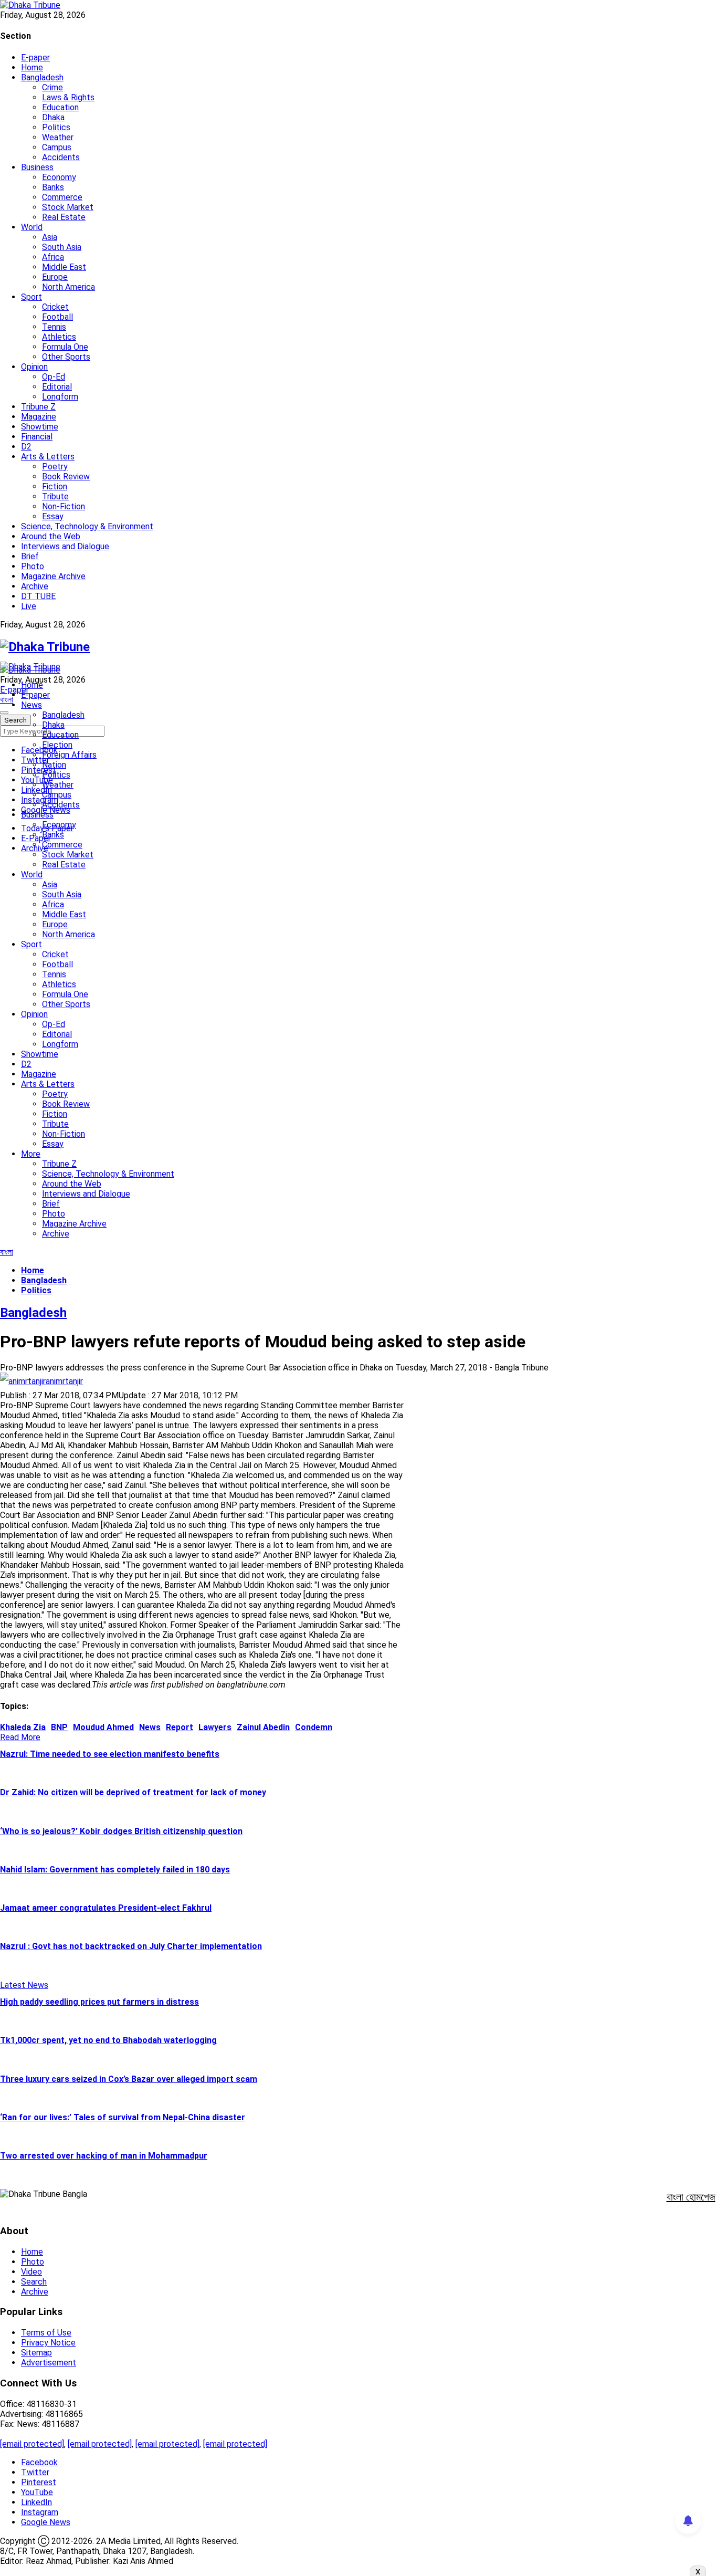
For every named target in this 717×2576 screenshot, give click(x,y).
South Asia (62, 247)
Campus (57, 147)
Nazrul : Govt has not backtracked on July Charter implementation (131, 1946)
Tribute (55, 496)
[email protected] (32, 2444)
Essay (53, 516)
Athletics (59, 337)
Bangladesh (42, 77)
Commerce (62, 197)
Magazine (39, 417)
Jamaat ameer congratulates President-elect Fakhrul (106, 1908)
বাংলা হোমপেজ (691, 2197)
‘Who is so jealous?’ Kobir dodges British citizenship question (121, 1831)
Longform (60, 397)
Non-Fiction (64, 506)
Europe (55, 277)
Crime (52, 87)
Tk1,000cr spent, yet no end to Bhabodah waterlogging (108, 2040)
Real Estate (64, 217)
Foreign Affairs (69, 755)
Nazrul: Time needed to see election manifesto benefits (110, 1754)
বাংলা (7, 700)
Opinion (34, 367)
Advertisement (49, 2363)
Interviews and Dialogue (65, 546)
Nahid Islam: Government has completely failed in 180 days (115, 1870)
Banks (53, 187)
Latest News (24, 1985)
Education (60, 107)
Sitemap (36, 2353)
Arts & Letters (48, 457)
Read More (20, 1737)
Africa (53, 257)
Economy (59, 177)
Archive (35, 586)
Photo (33, 566)
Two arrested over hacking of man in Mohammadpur (104, 2156)
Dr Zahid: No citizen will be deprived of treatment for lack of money (133, 1792)
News (31, 705)
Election (57, 745)
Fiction (55, 486)
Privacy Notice (48, 2343)
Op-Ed (54, 377)
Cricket (55, 307)
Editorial (57, 387)
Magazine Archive (53, 576)
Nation (54, 765)
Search (34, 2282)
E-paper (35, 57)
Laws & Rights (68, 97)
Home (32, 67)
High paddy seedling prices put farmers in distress (99, 2002)
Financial (37, 437)
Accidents (61, 157)
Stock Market (68, 207)
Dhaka (53, 117)
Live (29, 606)
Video (31, 2272)
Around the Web (51, 536)
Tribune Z (38, 407)
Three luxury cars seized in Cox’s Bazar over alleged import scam (129, 2079)
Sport (31, 297)
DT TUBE (38, 596)
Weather (58, 137)
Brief (30, 556)
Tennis (54, 327)
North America (68, 287)
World (32, 227)
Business (37, 167)
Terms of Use (46, 2333)
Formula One (65, 347)
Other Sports (66, 357)
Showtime (40, 427)
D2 (26, 447)
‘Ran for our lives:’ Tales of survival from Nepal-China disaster (123, 2117)
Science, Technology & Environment (87, 526)
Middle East (64, 267)
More (31, 1154)
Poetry (55, 467)
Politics (56, 127)
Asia (50, 237)
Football (57, 317)
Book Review (66, 477)
